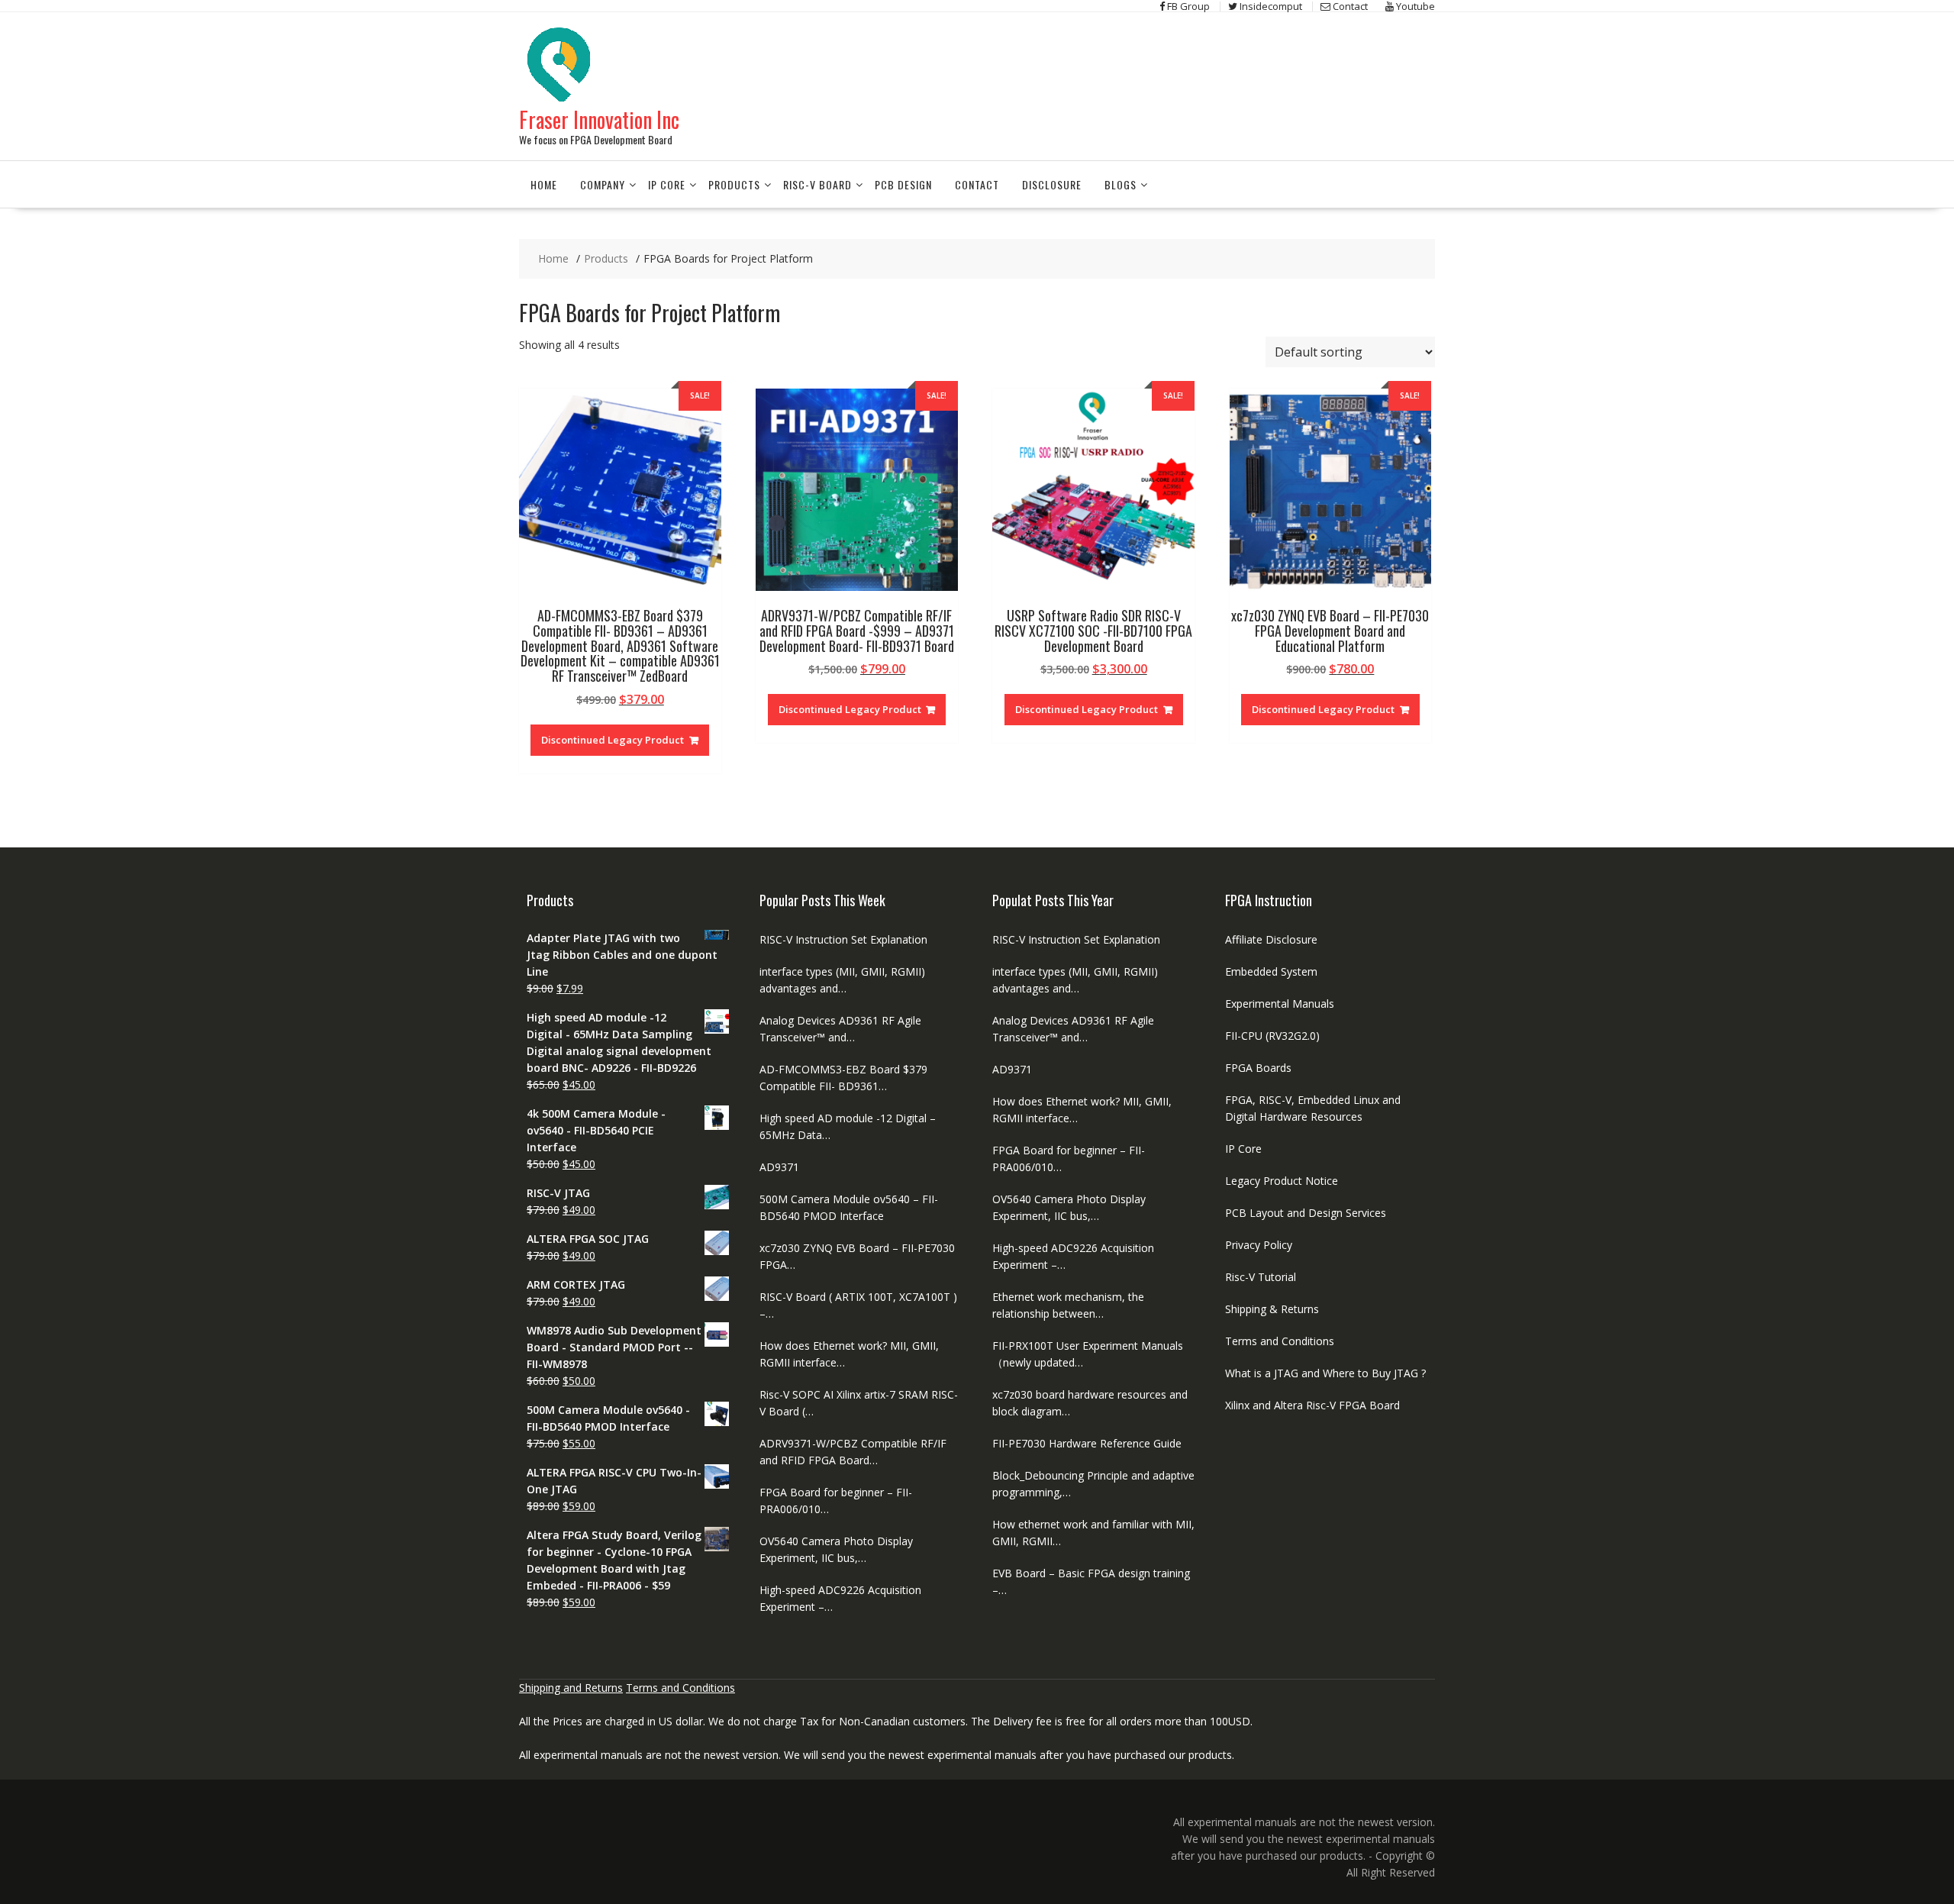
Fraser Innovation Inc (599, 119)
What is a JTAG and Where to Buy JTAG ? (1325, 1373)
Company (603, 184)
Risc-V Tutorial (1261, 1277)
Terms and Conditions (1280, 1341)
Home (544, 184)
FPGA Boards (1258, 1068)
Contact (977, 184)
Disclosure (1052, 184)
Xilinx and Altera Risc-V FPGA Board (1312, 1405)
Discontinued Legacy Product (613, 740)
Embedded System (1271, 971)
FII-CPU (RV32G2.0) (1272, 1036)
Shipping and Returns (571, 1688)
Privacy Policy (1259, 1245)
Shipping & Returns (1272, 1309)
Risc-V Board (817, 184)
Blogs (1120, 184)
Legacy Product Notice (1282, 1181)
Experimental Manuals (1280, 1004)
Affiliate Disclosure (1271, 939)
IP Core (667, 184)
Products (734, 184)
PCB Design (903, 184)
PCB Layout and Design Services (1306, 1213)
